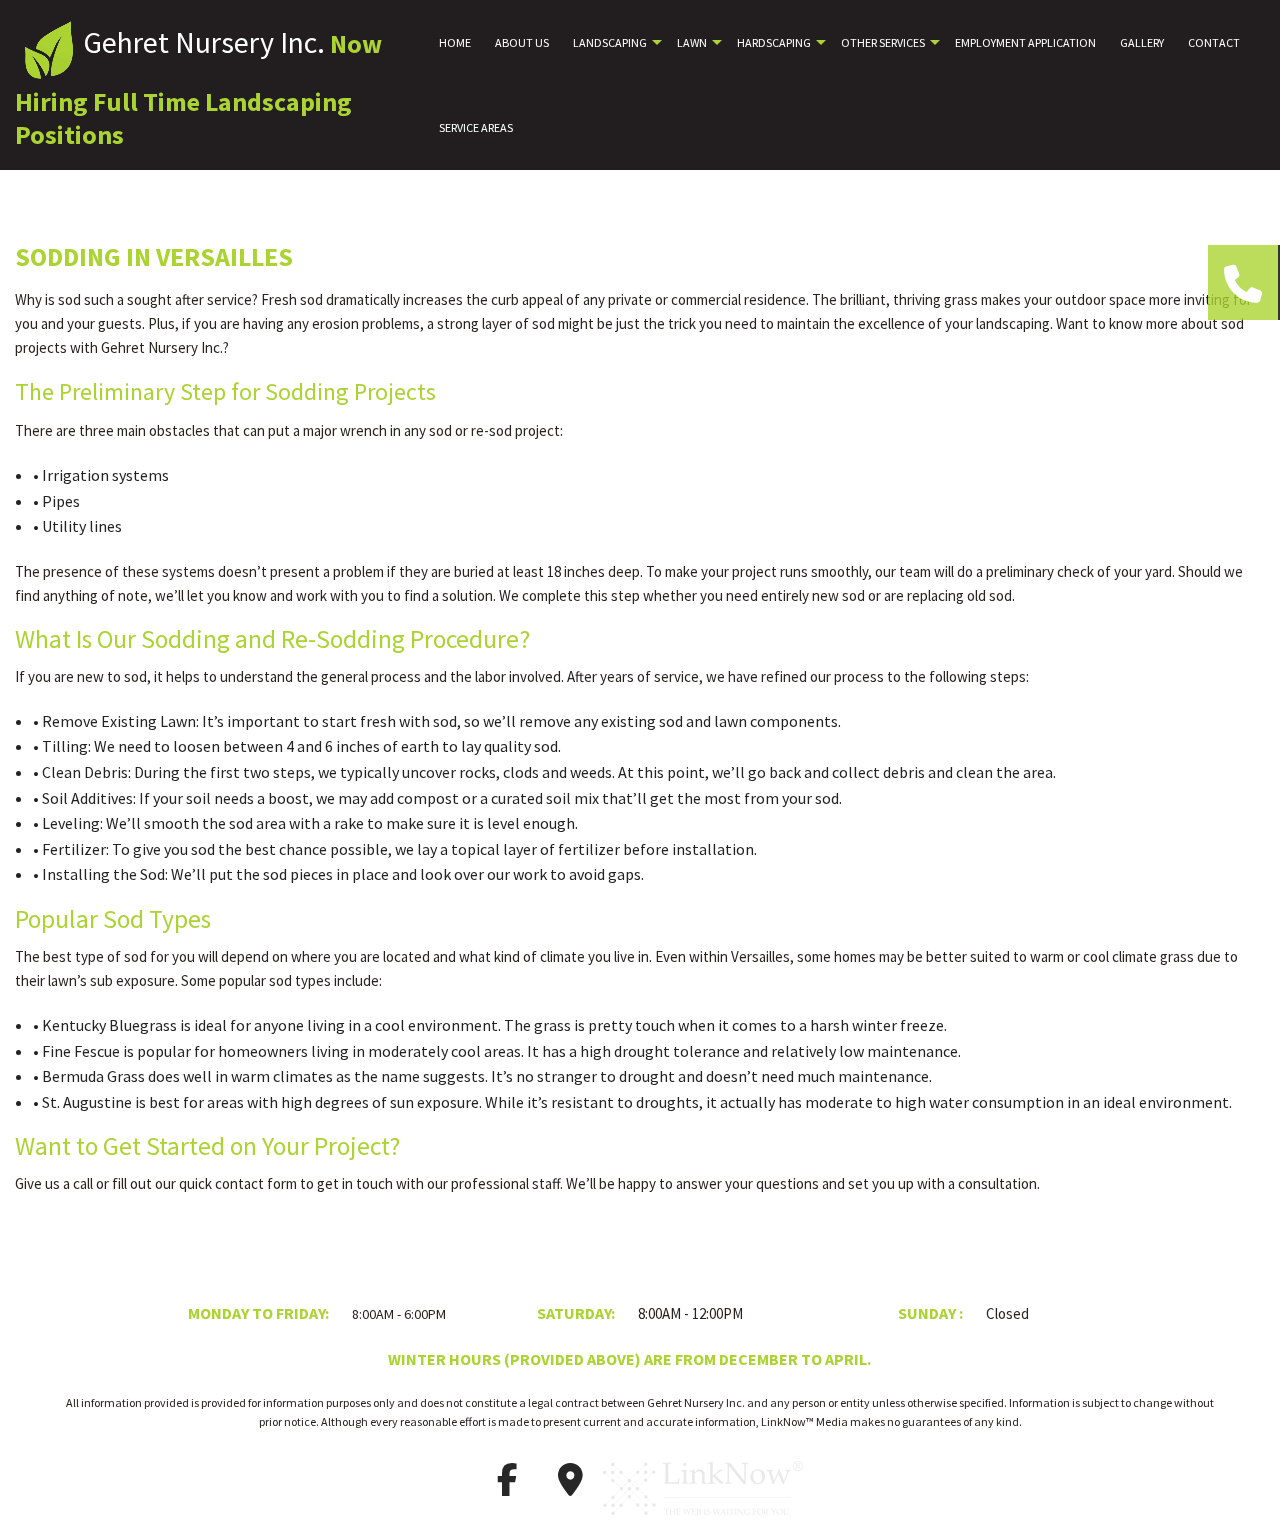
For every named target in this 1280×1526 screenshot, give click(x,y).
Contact (1214, 42)
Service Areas (476, 127)
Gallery (1142, 42)
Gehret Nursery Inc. (204, 42)
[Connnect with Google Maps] (570, 1486)
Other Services (883, 42)
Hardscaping (774, 42)
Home (455, 42)
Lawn (692, 42)
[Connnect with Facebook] (507, 1486)
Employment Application (1025, 42)
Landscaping (610, 42)
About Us (522, 42)
